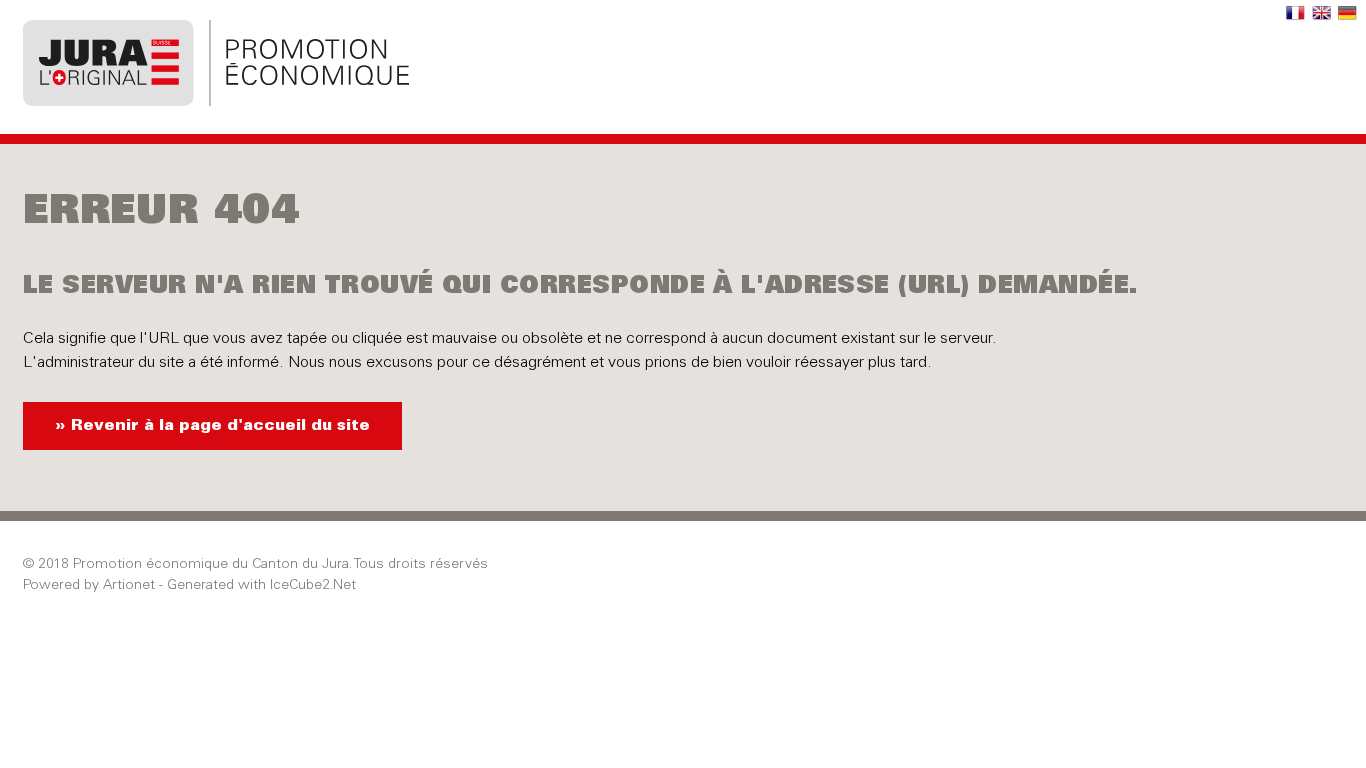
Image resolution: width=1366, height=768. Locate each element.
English (1322, 13)
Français (1296, 13)
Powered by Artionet (89, 586)
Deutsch (1348, 13)
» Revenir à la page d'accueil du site (212, 426)
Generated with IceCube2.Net (261, 586)
